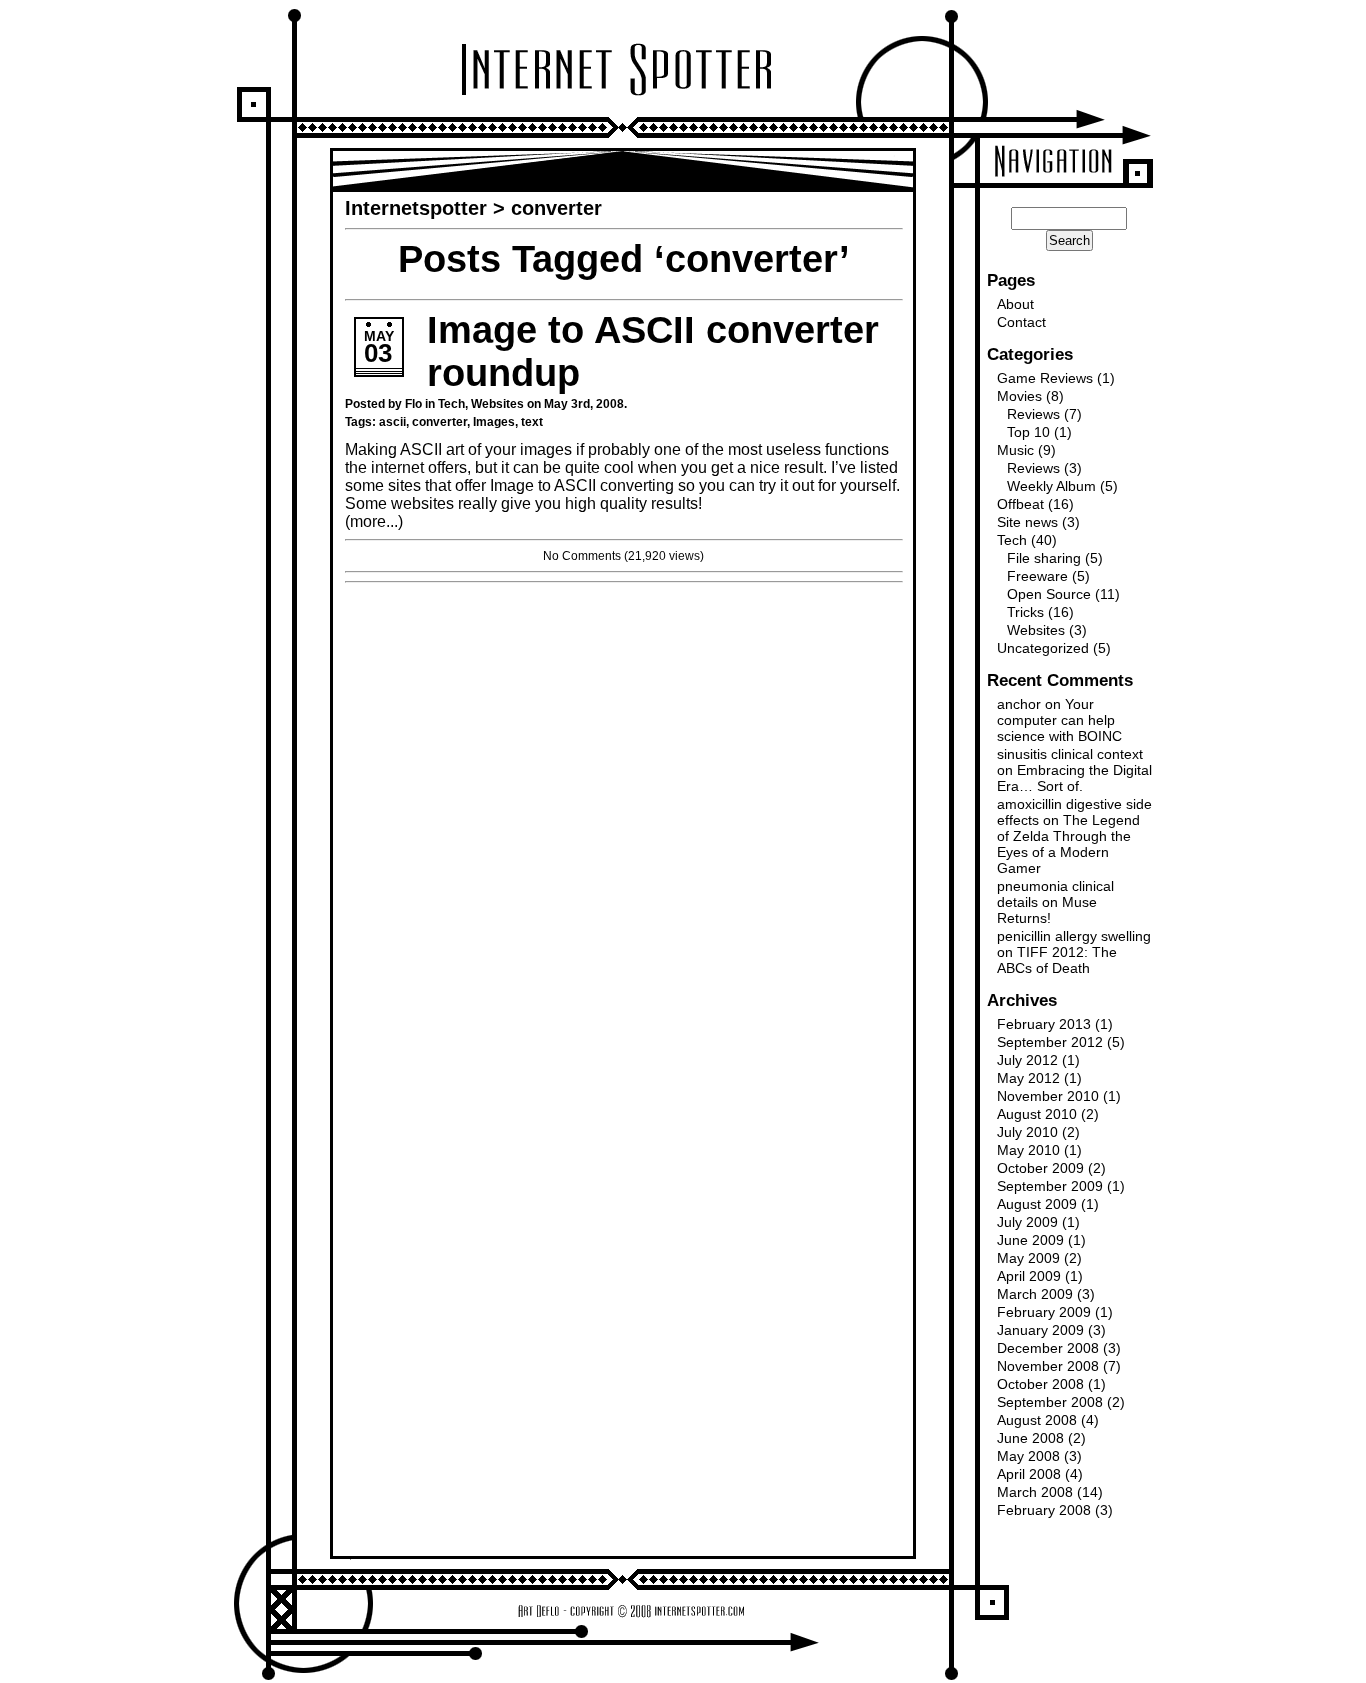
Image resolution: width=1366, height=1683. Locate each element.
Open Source (1049, 594)
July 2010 (1027, 1132)
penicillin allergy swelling (1074, 936)
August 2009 (1037, 1204)
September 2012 (1050, 1042)
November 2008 (1048, 1366)
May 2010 (1028, 1150)
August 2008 (1037, 1420)
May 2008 (1028, 1456)
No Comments (582, 556)
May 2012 (1028, 1078)
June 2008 (1030, 1438)
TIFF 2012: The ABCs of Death (1057, 960)
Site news (1027, 522)
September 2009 (1050, 1186)
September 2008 (1050, 1402)
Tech (451, 404)
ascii (392, 422)
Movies (1019, 396)
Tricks (1025, 612)
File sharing (1044, 558)
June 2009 (1030, 1240)
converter (439, 422)
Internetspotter (416, 208)
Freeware (1037, 576)
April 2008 (1029, 1474)
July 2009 (1027, 1222)
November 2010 (1048, 1096)
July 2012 (1027, 1060)
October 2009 (1040, 1168)
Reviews (1033, 414)
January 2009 (1040, 1330)
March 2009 (1035, 1294)
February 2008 (1044, 1510)
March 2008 (1035, 1492)
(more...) (374, 521)
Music (1015, 450)
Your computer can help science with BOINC (1059, 720)
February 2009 (1044, 1312)
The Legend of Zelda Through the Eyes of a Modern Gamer (1068, 844)
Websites (497, 404)
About (1015, 304)
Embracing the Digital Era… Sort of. (1074, 778)
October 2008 (1040, 1384)
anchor (1019, 704)
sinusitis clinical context (1070, 754)
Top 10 (1028, 432)
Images (494, 422)
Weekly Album (1051, 486)
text (532, 422)
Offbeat (1020, 504)
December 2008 (1048, 1348)
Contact (1021, 322)
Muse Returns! (1047, 910)
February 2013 (1044, 1024)
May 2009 (1028, 1258)
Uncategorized (1043, 648)
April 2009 (1029, 1276)
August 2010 (1037, 1114)
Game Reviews (1045, 378)
